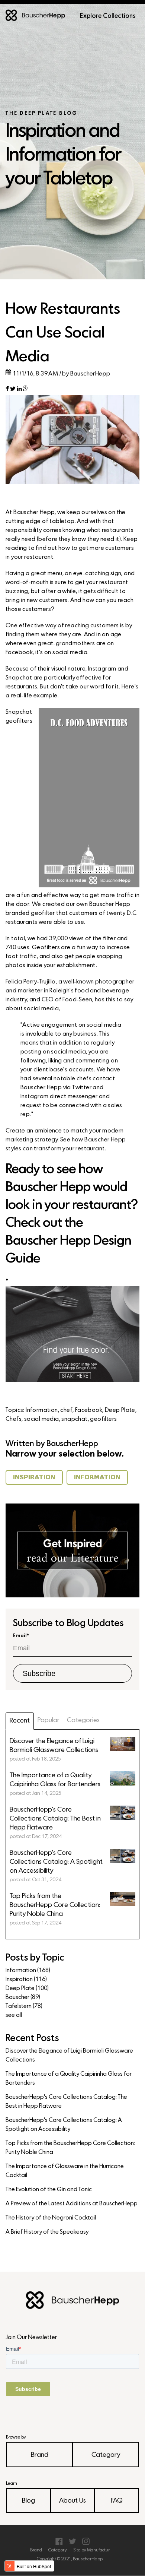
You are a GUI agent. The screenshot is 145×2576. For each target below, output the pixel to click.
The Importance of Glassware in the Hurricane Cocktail (65, 2171)
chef (66, 1410)
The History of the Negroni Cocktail (51, 2218)
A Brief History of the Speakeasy (47, 2232)
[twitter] (13, 390)
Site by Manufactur (91, 2550)
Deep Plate (120, 1410)
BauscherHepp (90, 374)
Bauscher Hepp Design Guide (68, 1250)
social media (42, 1419)
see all (14, 2015)
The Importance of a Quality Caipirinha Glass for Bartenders (69, 2079)
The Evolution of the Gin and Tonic (49, 2190)
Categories (83, 1720)
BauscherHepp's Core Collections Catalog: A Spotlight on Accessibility (64, 2125)
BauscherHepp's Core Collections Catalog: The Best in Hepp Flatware (66, 2102)
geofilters (103, 1419)
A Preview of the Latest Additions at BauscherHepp (72, 2204)
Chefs (14, 1419)
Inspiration (26, 1980)
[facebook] (7, 390)
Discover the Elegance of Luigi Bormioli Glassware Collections (69, 2056)
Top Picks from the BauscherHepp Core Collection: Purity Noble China (70, 2148)
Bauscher (23, 1997)
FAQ (117, 2501)
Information (42, 1410)
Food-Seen (77, 1000)
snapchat (74, 1419)
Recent (20, 1721)
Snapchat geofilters (19, 717)
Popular (49, 1720)
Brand (40, 2455)
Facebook (89, 1410)
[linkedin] (19, 390)
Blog (28, 2501)
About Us (72, 2501)
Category (106, 2455)
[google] (26, 390)
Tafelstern (24, 2006)
